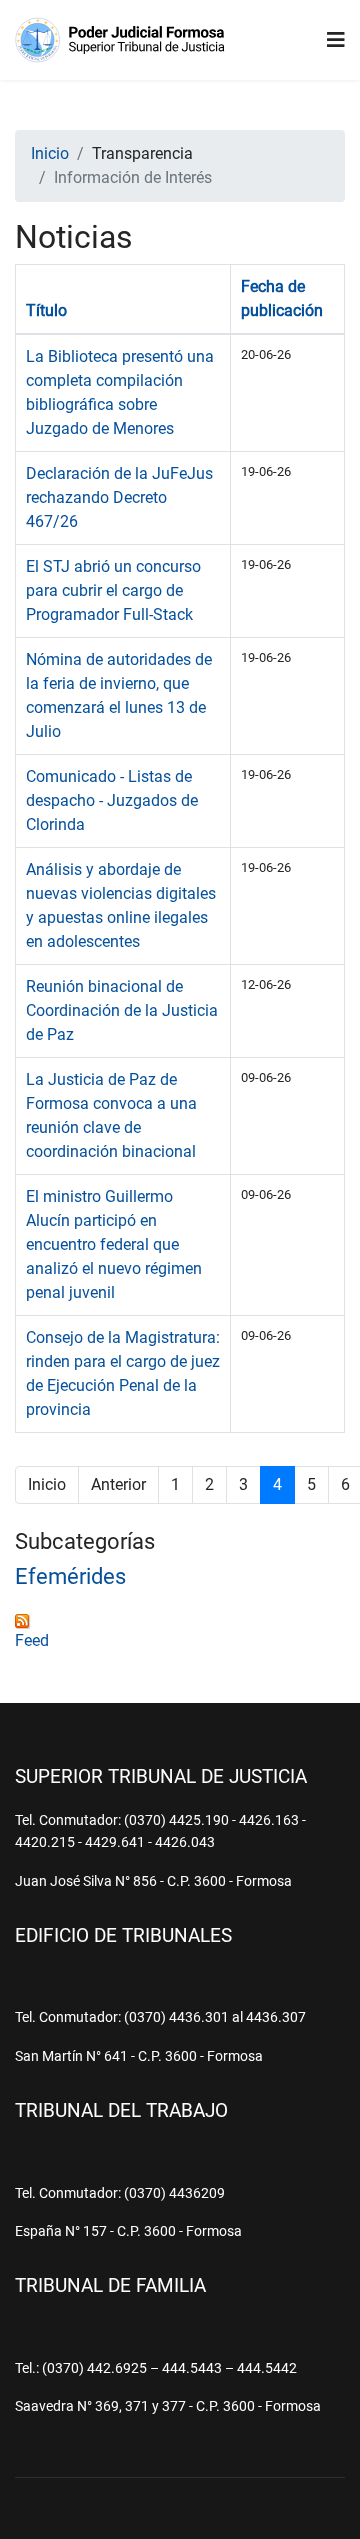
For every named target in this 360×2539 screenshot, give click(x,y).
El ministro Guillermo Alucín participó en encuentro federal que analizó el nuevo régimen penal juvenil (114, 1244)
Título (46, 310)
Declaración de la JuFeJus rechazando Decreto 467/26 (119, 497)
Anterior (118, 1484)
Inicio (47, 1484)
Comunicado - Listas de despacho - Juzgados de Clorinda (112, 800)
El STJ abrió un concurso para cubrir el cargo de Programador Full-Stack (113, 590)
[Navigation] (336, 40)
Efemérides (70, 1576)
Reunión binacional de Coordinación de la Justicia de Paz (122, 1010)
